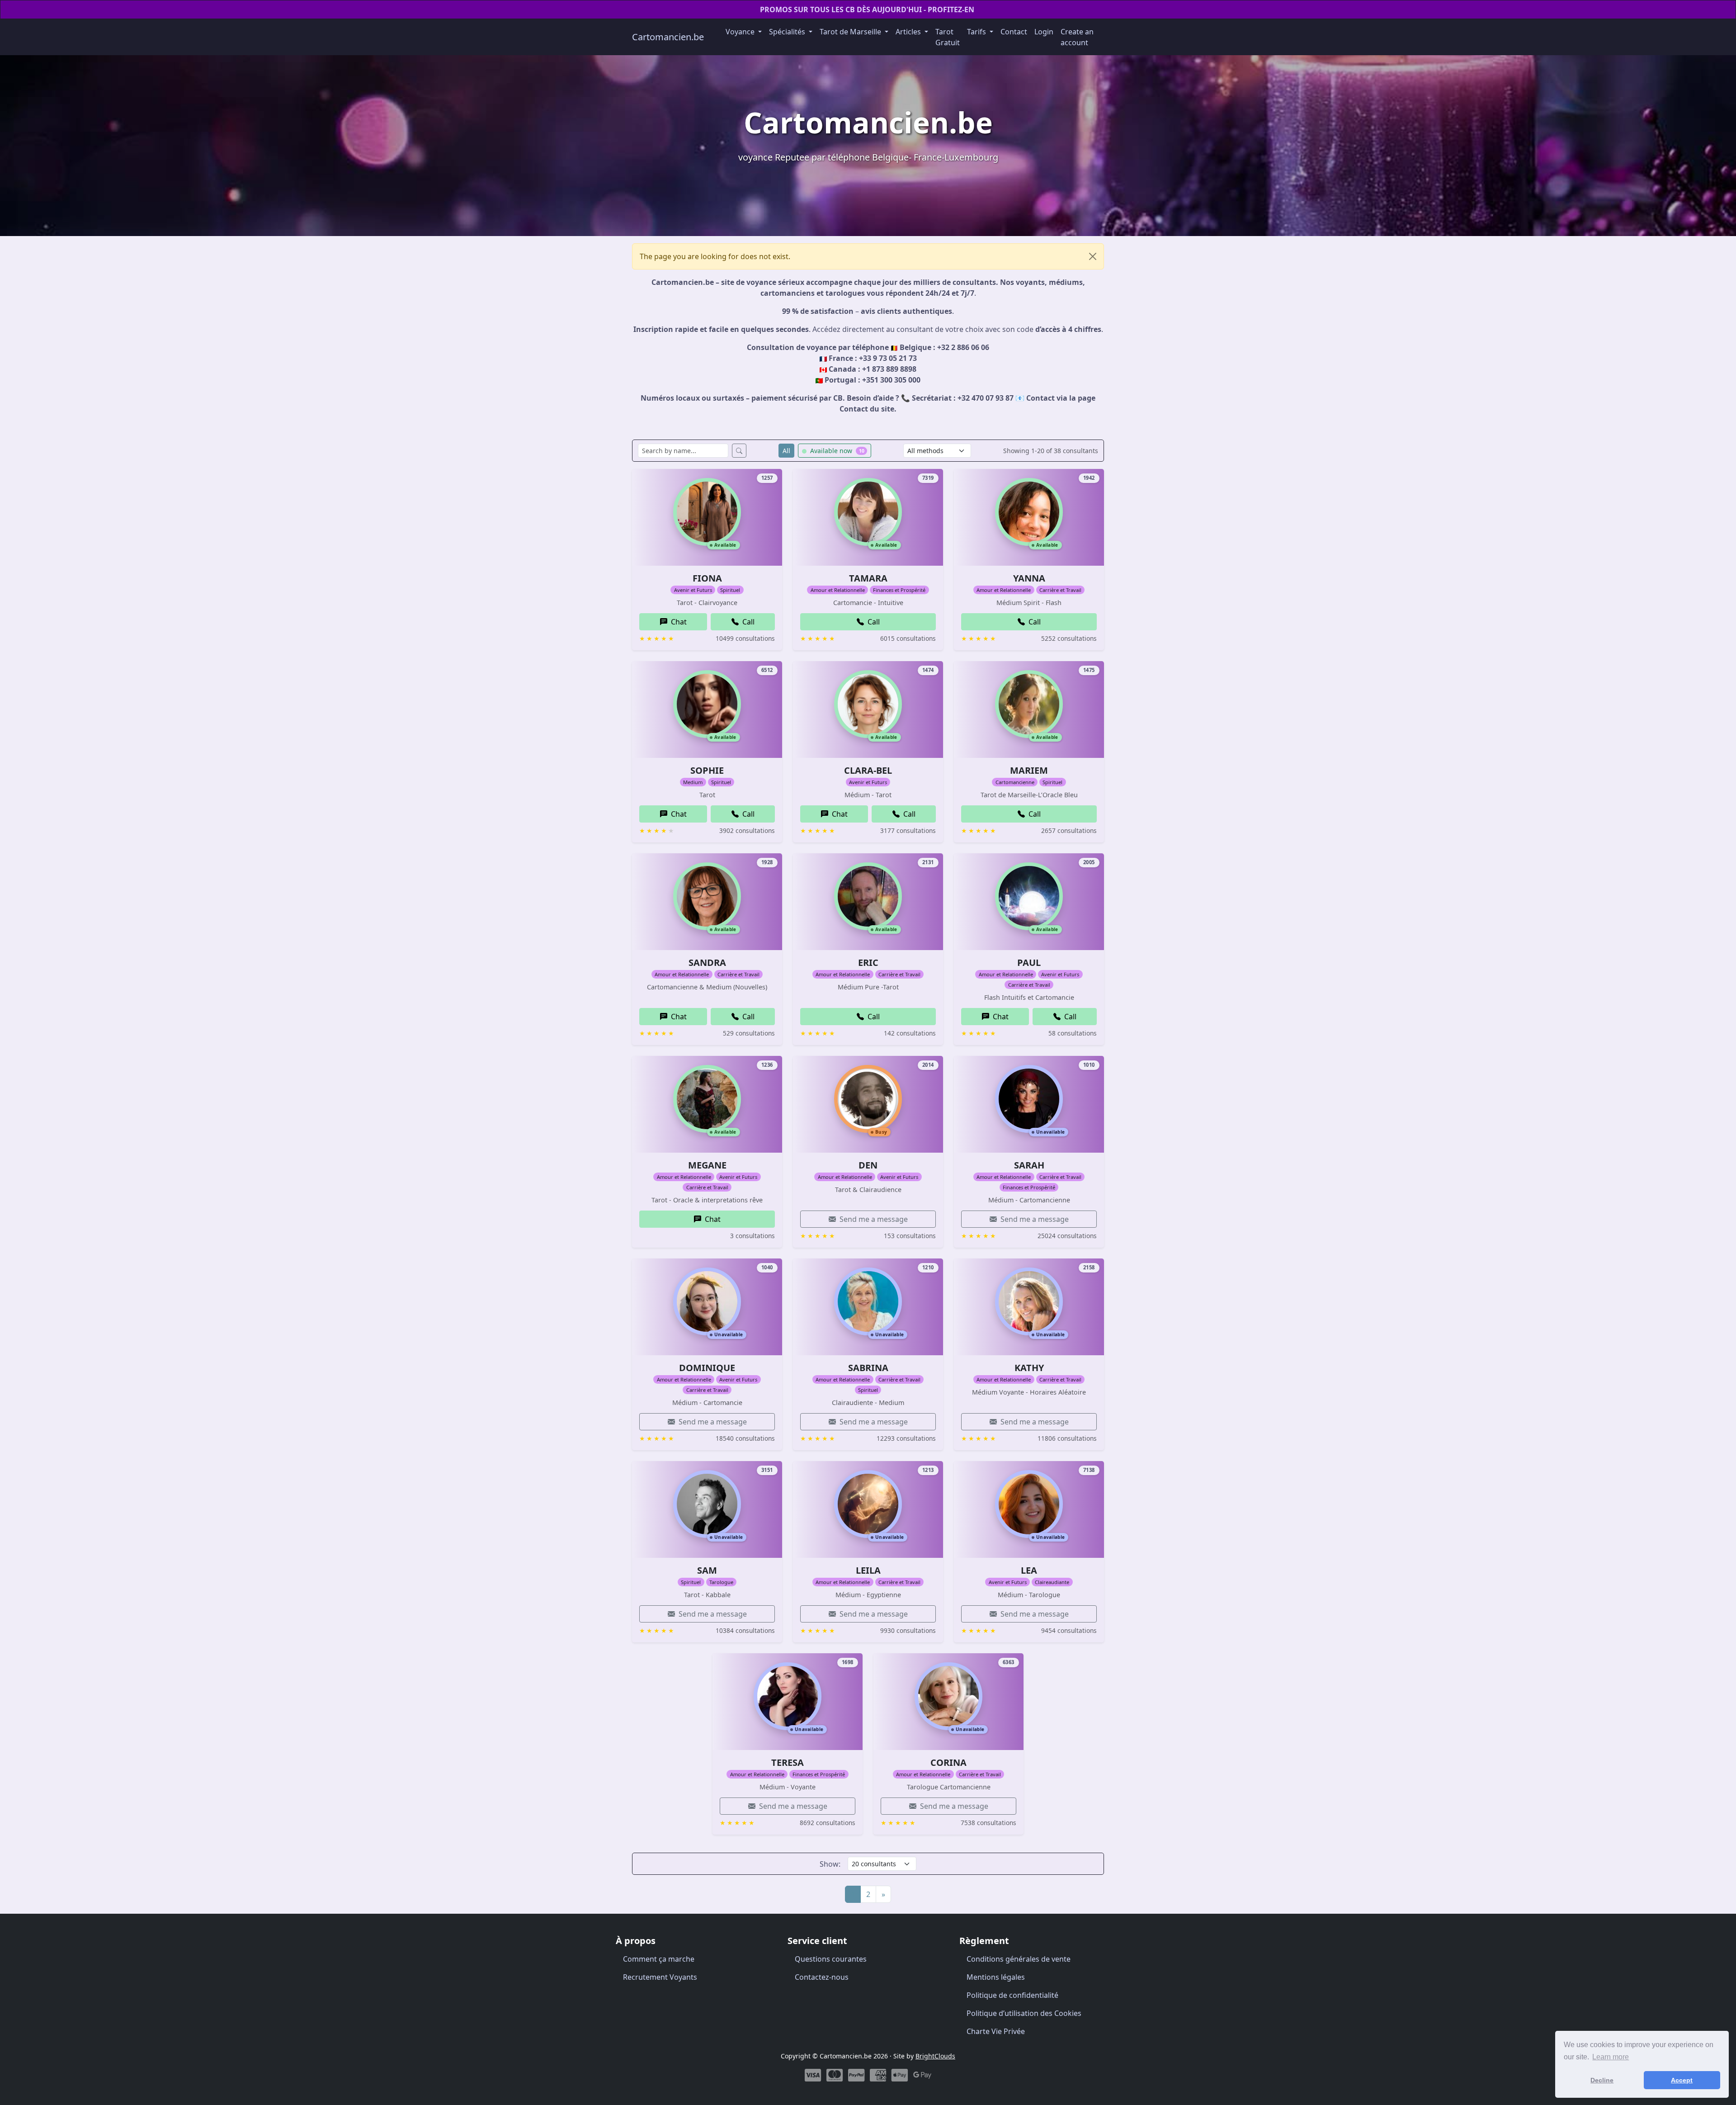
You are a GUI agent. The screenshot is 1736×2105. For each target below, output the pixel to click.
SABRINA (868, 1368)
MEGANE (707, 1165)
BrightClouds (935, 2056)
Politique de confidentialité (1012, 1995)
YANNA (1029, 578)
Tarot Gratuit (948, 37)
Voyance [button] (741, 32)
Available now (836, 451)
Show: (830, 1864)
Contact (1014, 32)
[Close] (1093, 256)
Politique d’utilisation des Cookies (1024, 2013)
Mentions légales (996, 1977)
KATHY (1029, 1368)
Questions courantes (831, 1959)
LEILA (868, 1570)
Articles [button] (909, 32)
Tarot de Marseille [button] (851, 32)
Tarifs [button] (977, 32)
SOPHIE (707, 770)
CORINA (948, 1762)
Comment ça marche (659, 1959)
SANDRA (707, 963)
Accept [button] (1682, 2080)
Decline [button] (1602, 2080)
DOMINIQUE (707, 1368)
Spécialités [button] (788, 32)
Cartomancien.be (668, 37)
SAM (707, 1570)
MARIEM (1029, 770)
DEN (868, 1165)
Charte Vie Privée (996, 2031)
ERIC (868, 963)
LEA (1029, 1570)
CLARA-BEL (868, 770)
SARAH (1029, 1165)
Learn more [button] (1611, 2057)
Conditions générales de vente (1019, 1959)
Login (1044, 32)
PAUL (1029, 963)
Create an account (1077, 37)
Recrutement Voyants (660, 1977)
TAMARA (868, 578)
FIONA (707, 578)
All (786, 451)
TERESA (788, 1762)
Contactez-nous (822, 1977)
